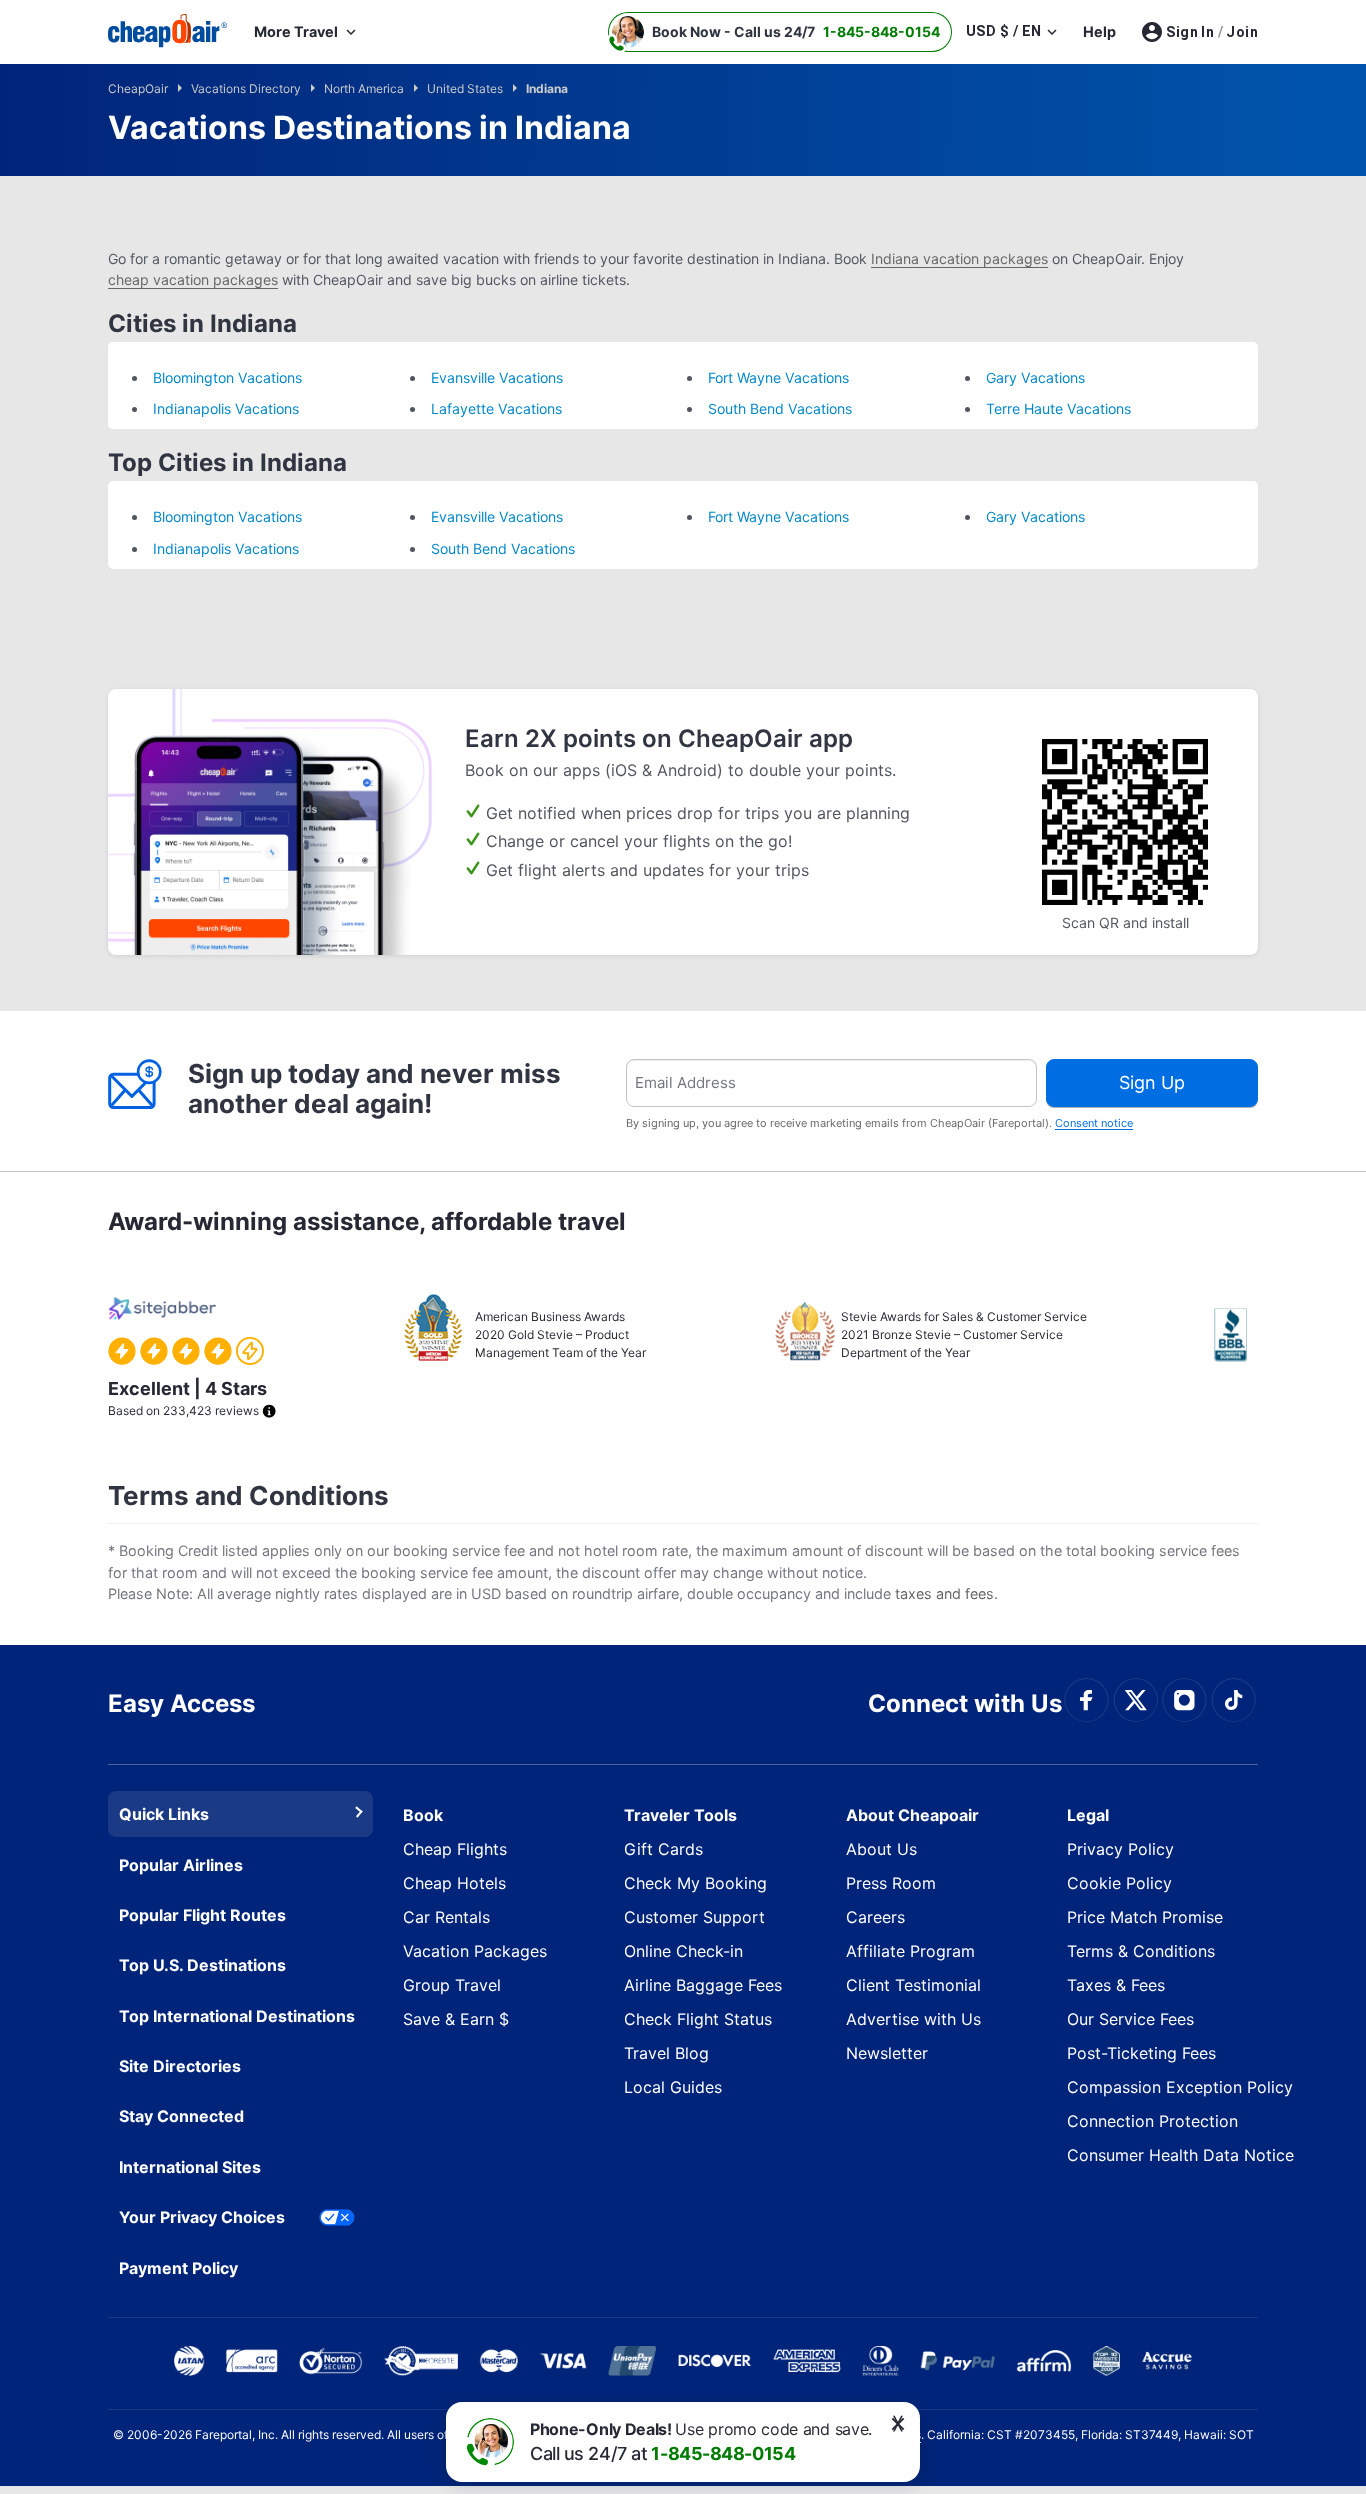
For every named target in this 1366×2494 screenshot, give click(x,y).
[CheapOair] (168, 32)
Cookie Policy (1119, 1883)
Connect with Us (965, 1703)
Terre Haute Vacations (1058, 408)
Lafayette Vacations (496, 408)
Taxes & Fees (1116, 1985)
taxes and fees (944, 1593)
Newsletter (887, 2053)
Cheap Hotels (454, 1883)
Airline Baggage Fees (703, 1985)
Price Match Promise (1145, 1917)
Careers (875, 1917)
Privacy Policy (1120, 1849)
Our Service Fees (1130, 2019)
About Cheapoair (912, 1815)
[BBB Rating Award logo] (1236, 1335)
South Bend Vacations (780, 408)
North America (365, 88)
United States (466, 88)
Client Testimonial (913, 1985)
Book (423, 1815)
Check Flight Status (698, 2019)
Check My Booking (695, 1883)
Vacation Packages (475, 1951)
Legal (1088, 1815)
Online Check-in (683, 1951)
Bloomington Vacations (227, 377)
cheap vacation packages (193, 279)
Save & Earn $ (456, 2019)
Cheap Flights (455, 1849)
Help (1099, 31)
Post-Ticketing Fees (1141, 2053)
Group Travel (452, 1985)
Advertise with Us (913, 2019)
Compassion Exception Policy (1180, 2087)
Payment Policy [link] (178, 2268)
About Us (881, 1849)
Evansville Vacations (497, 377)
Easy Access (181, 1703)
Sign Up (1152, 1082)
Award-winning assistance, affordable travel (367, 1221)
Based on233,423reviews (187, 1398)
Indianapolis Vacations (226, 408)
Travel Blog (666, 2053)
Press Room (891, 1883)
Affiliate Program (910, 1951)
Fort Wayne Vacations (778, 377)
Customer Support (694, 1917)
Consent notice (1094, 1123)
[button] (780, 32)
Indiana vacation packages (959, 258)
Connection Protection (1152, 2121)
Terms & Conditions (1141, 1951)
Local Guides (673, 2087)
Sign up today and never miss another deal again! (374, 1088)
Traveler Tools (680, 1815)
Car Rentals (446, 1917)
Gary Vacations (1035, 377)
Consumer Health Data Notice (1180, 2155)
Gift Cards (663, 1849)
